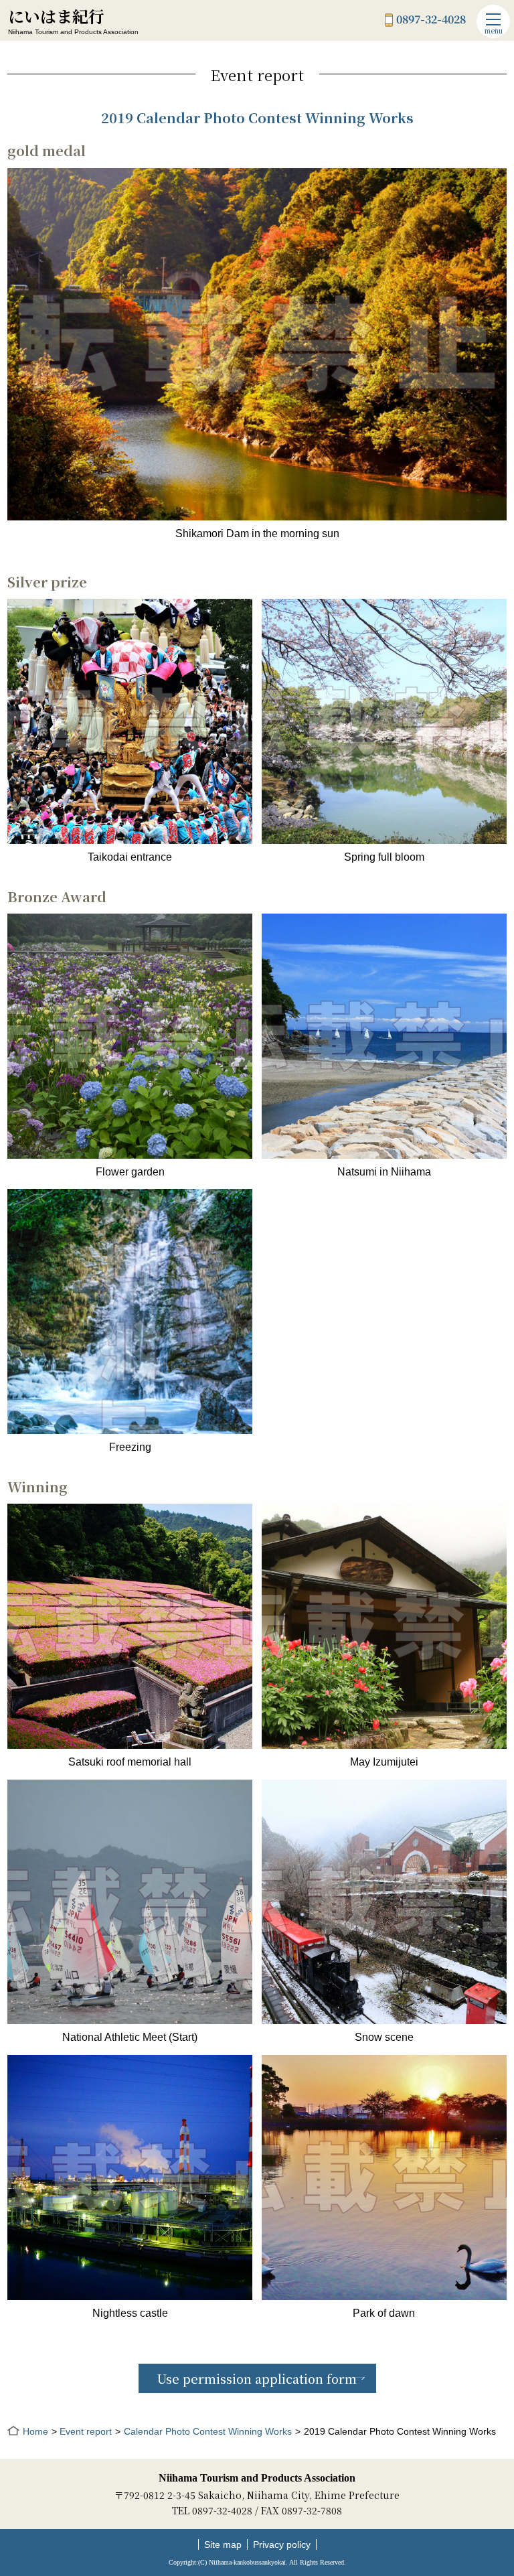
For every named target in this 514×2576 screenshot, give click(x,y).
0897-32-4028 (431, 20)
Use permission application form (257, 2378)
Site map (223, 2545)
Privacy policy (282, 2545)
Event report (86, 2431)
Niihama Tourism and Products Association (257, 2478)
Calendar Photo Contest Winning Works (208, 2431)
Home (35, 2431)
